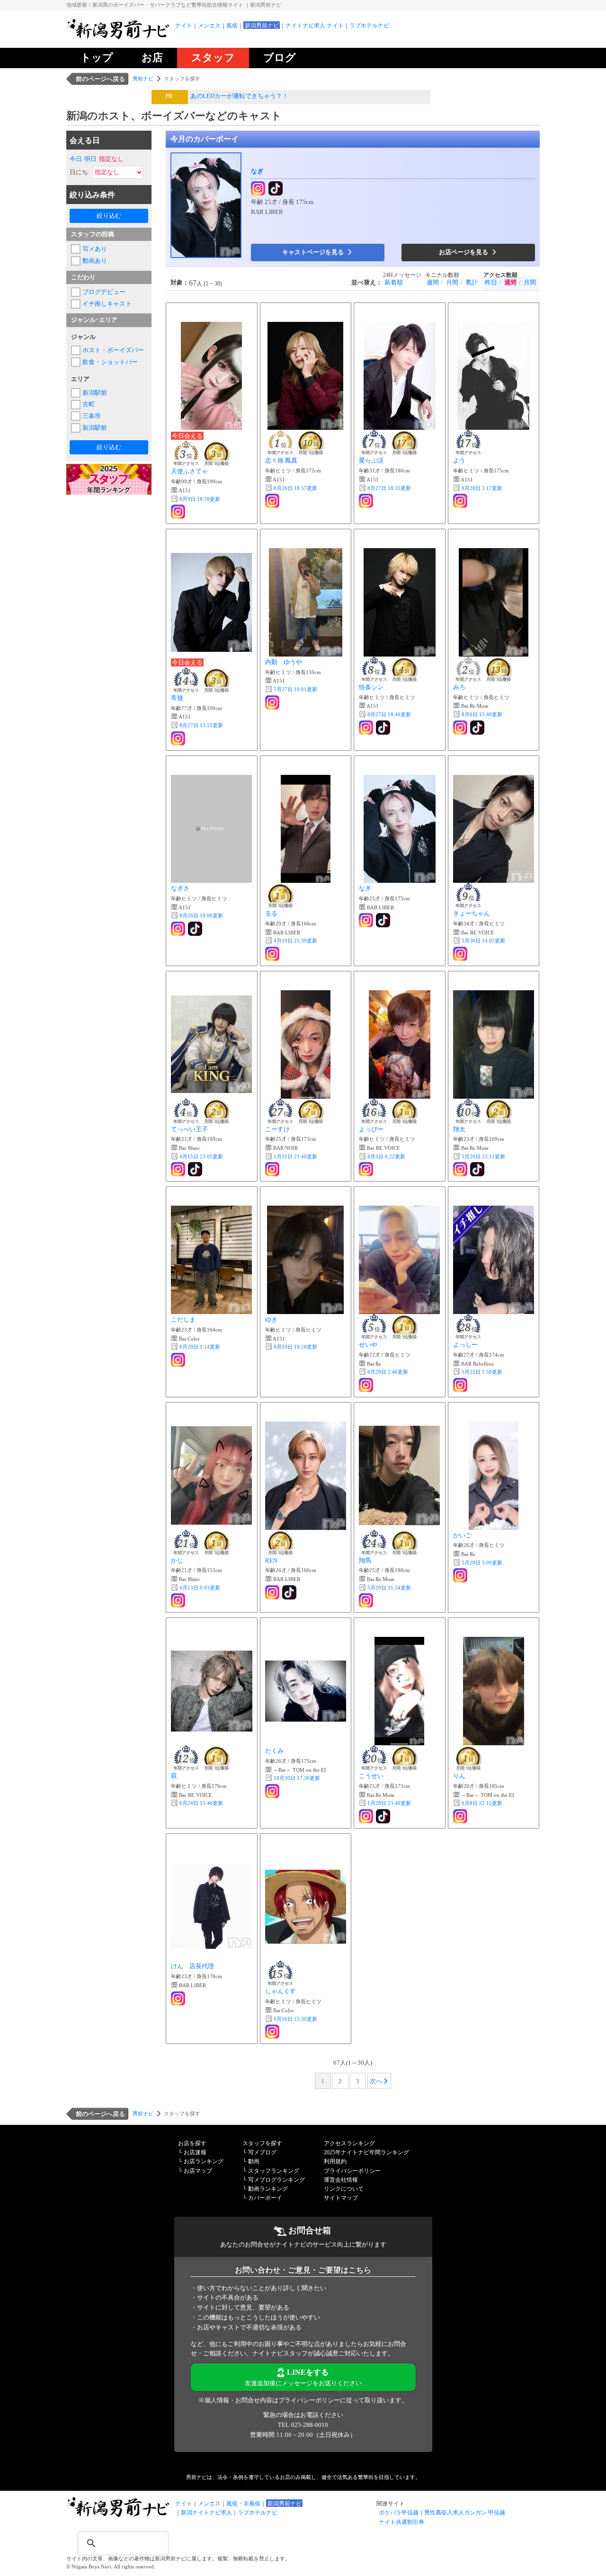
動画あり (95, 261)
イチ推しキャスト (107, 304)
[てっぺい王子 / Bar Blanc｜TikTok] (196, 1169)
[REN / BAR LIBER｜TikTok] (290, 1592)
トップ (97, 58)
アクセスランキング (349, 2143)
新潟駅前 (95, 393)
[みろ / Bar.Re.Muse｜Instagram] (461, 728)
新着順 (394, 282)
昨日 (491, 282)
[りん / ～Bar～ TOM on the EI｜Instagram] (461, 1816)
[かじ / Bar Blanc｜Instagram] (179, 1600)
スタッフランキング (274, 2171)
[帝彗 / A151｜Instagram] (179, 738)
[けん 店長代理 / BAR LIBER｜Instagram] (179, 1999)
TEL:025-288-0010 (303, 2425)
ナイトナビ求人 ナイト (315, 26)
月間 (452, 282)
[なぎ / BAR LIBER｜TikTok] (276, 189)
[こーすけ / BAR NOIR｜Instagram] (273, 1169)
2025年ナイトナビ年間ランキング (366, 2152)
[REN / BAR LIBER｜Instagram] (273, 1592)
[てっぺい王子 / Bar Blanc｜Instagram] (179, 1169)
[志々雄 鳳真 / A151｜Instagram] (273, 501)
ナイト (184, 26)
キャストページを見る (314, 252)
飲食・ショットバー (110, 362)
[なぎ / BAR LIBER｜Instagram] (259, 189)
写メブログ (262, 2152)
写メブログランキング (276, 2180)
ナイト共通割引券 (401, 2522)
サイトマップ (341, 2198)
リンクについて (344, 2189)
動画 (254, 2161)
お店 (152, 58)
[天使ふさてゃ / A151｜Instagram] (179, 512)
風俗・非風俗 (243, 2504)
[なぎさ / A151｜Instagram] (179, 929)
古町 (89, 404)
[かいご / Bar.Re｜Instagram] (461, 1575)
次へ (376, 2081)
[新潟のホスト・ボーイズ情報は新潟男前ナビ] (118, 38)
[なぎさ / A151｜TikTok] (196, 929)
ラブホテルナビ (369, 26)
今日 (76, 159)
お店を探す (192, 2143)
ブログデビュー (104, 292)
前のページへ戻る (100, 79)
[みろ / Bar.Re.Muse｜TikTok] (478, 728)
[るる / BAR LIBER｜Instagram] (273, 954)
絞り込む (109, 216)
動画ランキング (268, 2189)
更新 (200, 499)
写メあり (95, 249)
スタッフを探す (262, 2143)
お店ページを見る (464, 252)
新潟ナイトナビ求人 (206, 2513)
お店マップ (198, 2171)
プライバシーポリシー (352, 2171)
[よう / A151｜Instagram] (461, 501)
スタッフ (213, 58)
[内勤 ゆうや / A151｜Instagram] (273, 702)
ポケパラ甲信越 (399, 2513)
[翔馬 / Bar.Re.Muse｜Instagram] (367, 1600)
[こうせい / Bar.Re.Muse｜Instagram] (367, 1816)
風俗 (232, 26)
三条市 (92, 416)
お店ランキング (204, 2161)
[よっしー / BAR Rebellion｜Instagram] (461, 1385)
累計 (472, 282)
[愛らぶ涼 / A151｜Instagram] (367, 501)
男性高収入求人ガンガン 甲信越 (465, 2513)
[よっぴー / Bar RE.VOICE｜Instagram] (367, 1169)
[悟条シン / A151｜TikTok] (384, 728)
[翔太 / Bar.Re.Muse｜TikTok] (478, 1169)
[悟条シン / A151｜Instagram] (367, 728)
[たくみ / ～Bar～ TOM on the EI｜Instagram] (273, 1791)
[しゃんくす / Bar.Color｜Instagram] (273, 2032)
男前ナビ (143, 79)
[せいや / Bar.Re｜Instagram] (367, 1385)
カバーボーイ (265, 2198)
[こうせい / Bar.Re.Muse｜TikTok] (384, 1816)
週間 (433, 282)
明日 (90, 159)
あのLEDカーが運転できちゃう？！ (239, 96)
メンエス (209, 26)
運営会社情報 (341, 2180)
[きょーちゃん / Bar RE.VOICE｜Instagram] (461, 954)
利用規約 (335, 2161)
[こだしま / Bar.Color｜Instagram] (179, 1360)
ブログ (280, 58)
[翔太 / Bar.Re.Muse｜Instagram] (461, 1169)
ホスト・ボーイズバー (113, 350)
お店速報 (195, 2152)
